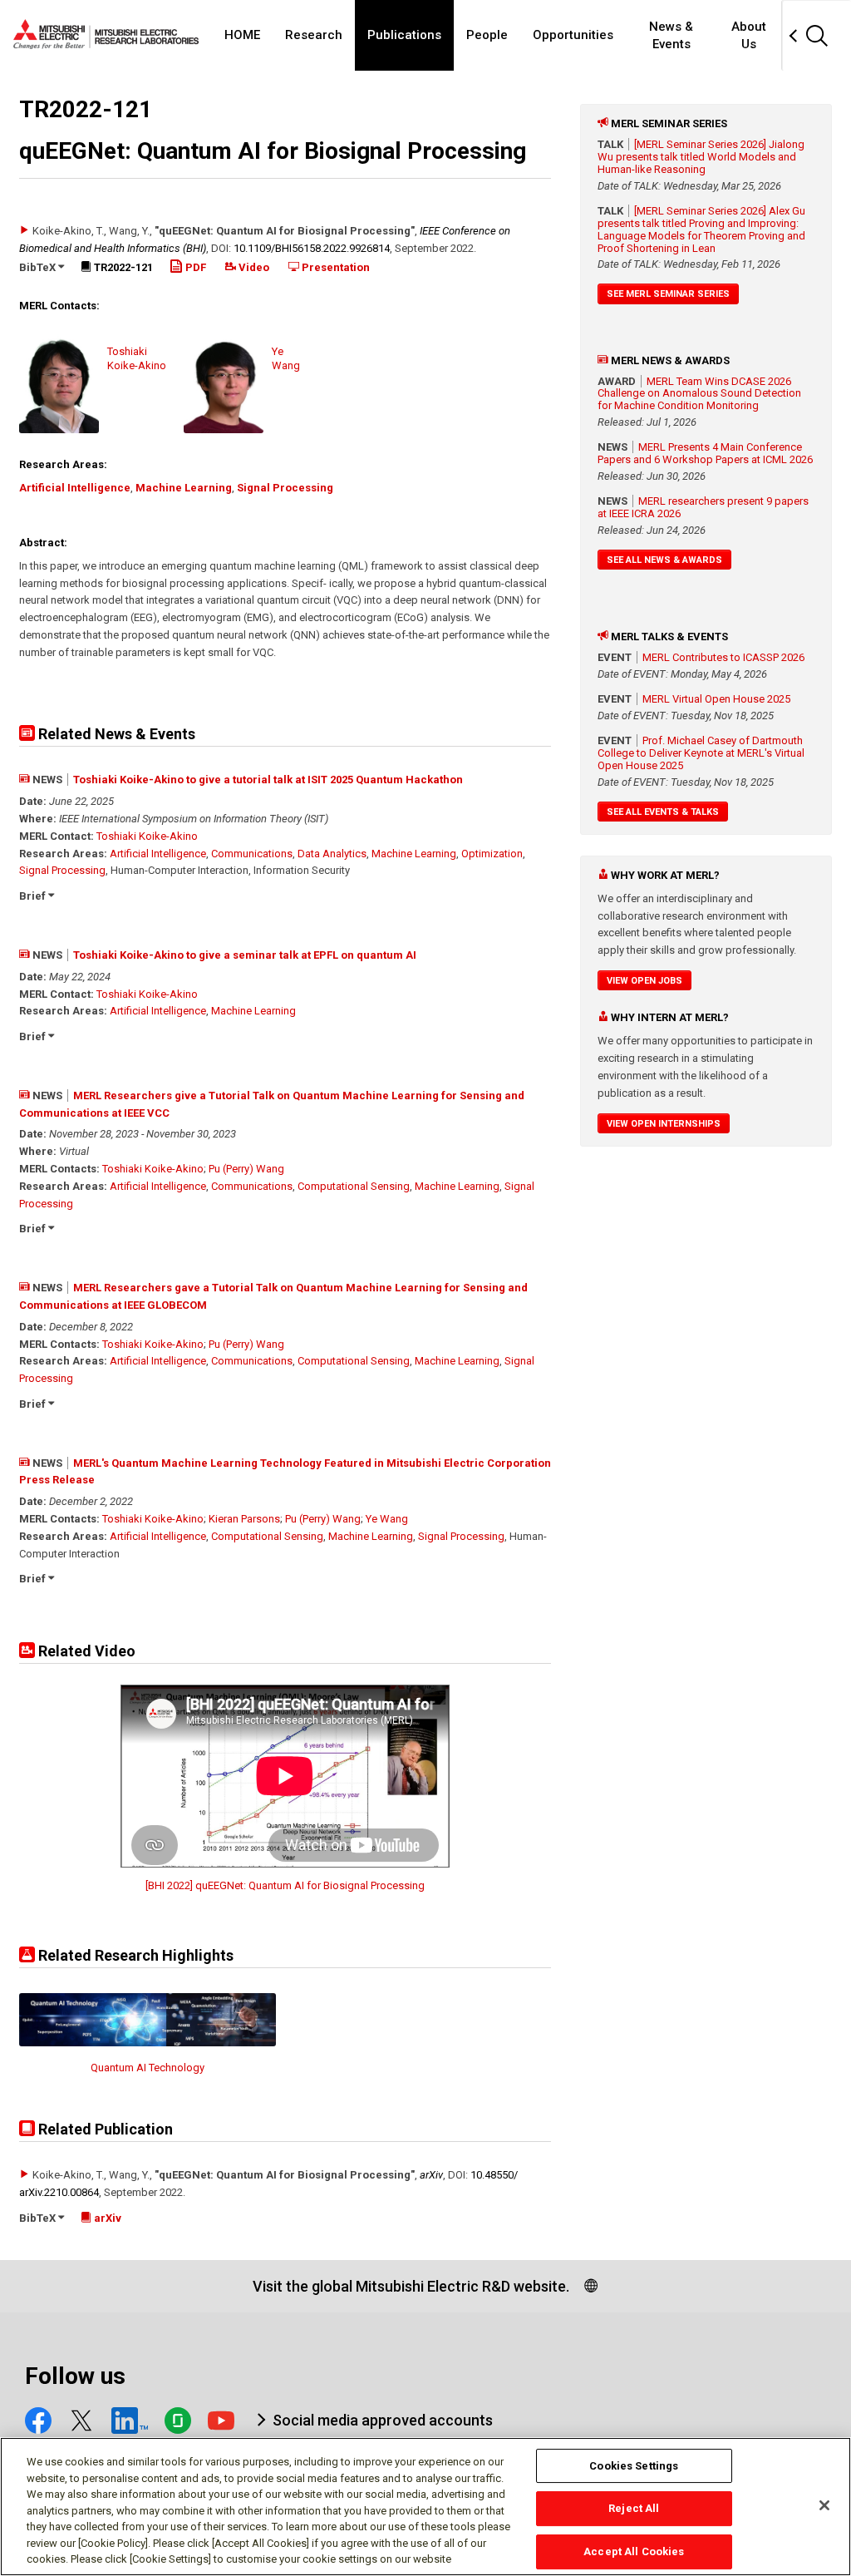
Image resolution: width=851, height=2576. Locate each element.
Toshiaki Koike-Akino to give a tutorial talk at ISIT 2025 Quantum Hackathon (268, 780)
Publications (404, 35)
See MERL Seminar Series (668, 294)
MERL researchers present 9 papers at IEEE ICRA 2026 (703, 507)
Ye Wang (387, 1519)
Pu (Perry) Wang (246, 1169)
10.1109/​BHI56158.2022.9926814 (312, 248)
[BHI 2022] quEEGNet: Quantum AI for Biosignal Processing (285, 1885)
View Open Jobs (644, 981)
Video (253, 267)
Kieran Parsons (244, 1519)
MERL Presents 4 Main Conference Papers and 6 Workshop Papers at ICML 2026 (705, 453)
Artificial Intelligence (75, 488)
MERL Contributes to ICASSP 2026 (723, 657)
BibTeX (39, 267)
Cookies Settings (634, 2466)
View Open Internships (664, 1124)
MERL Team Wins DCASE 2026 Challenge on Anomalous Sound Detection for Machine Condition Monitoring (699, 394)
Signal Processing (285, 488)
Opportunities (573, 35)
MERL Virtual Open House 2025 (716, 699)
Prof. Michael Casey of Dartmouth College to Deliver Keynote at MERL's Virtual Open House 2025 (701, 753)
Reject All (634, 2508)
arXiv (431, 2175)
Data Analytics (332, 854)
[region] (425, 2507)
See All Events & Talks (663, 812)
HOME (242, 35)
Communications (252, 854)
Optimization (492, 854)
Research (314, 35)
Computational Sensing (354, 1186)
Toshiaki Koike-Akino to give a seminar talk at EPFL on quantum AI (245, 955)
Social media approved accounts (383, 2420)
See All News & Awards (664, 560)
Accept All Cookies (634, 2551)
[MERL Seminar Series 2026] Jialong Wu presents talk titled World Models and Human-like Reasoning (701, 157)
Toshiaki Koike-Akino (147, 836)
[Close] (824, 2505)
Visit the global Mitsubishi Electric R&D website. (411, 2286)
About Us (749, 35)
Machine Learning (184, 488)
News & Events (671, 35)
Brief (34, 896)
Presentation (334, 267)
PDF (194, 267)
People (487, 35)
